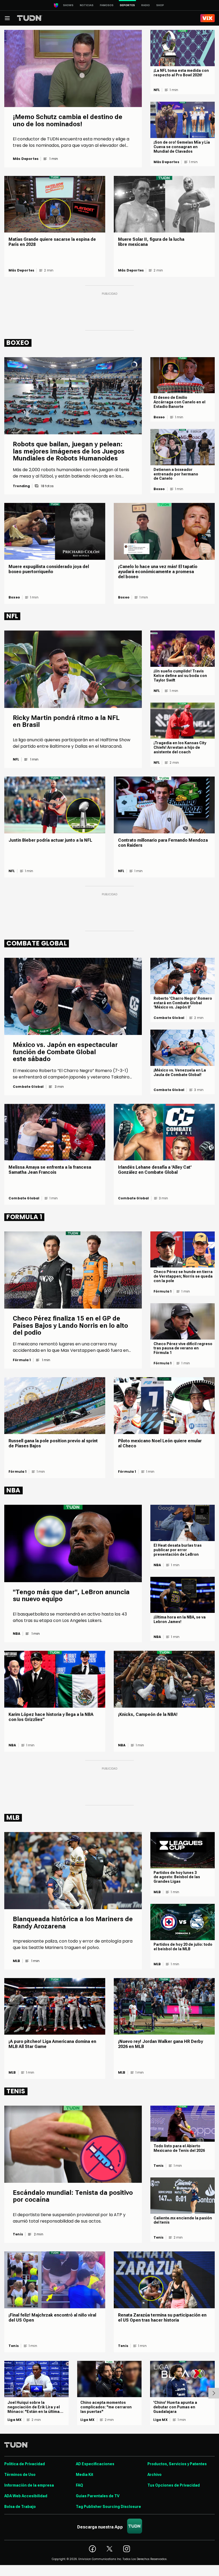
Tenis (18, 2234)
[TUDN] (30, 18)
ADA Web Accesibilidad (26, 2496)
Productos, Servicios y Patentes (177, 2464)
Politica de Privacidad (25, 2464)
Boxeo (159, 417)
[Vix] (208, 18)
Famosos (107, 5)
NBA (17, 1634)
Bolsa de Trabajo (20, 2507)
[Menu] (7, 18)
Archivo (155, 2475)
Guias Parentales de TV (98, 2496)
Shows (68, 5)
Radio (146, 5)
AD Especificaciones (95, 2464)
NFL (157, 90)
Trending (21, 486)
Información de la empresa (29, 2485)
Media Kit (85, 2475)
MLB (17, 1961)
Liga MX (15, 2420)
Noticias (87, 5)
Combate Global (28, 1087)
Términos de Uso (20, 2475)
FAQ (79, 2485)
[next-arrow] (214, 2393)
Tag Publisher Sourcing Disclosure (108, 2507)
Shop (160, 5)
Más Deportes (26, 159)
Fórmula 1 (22, 1360)
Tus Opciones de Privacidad (174, 2485)
